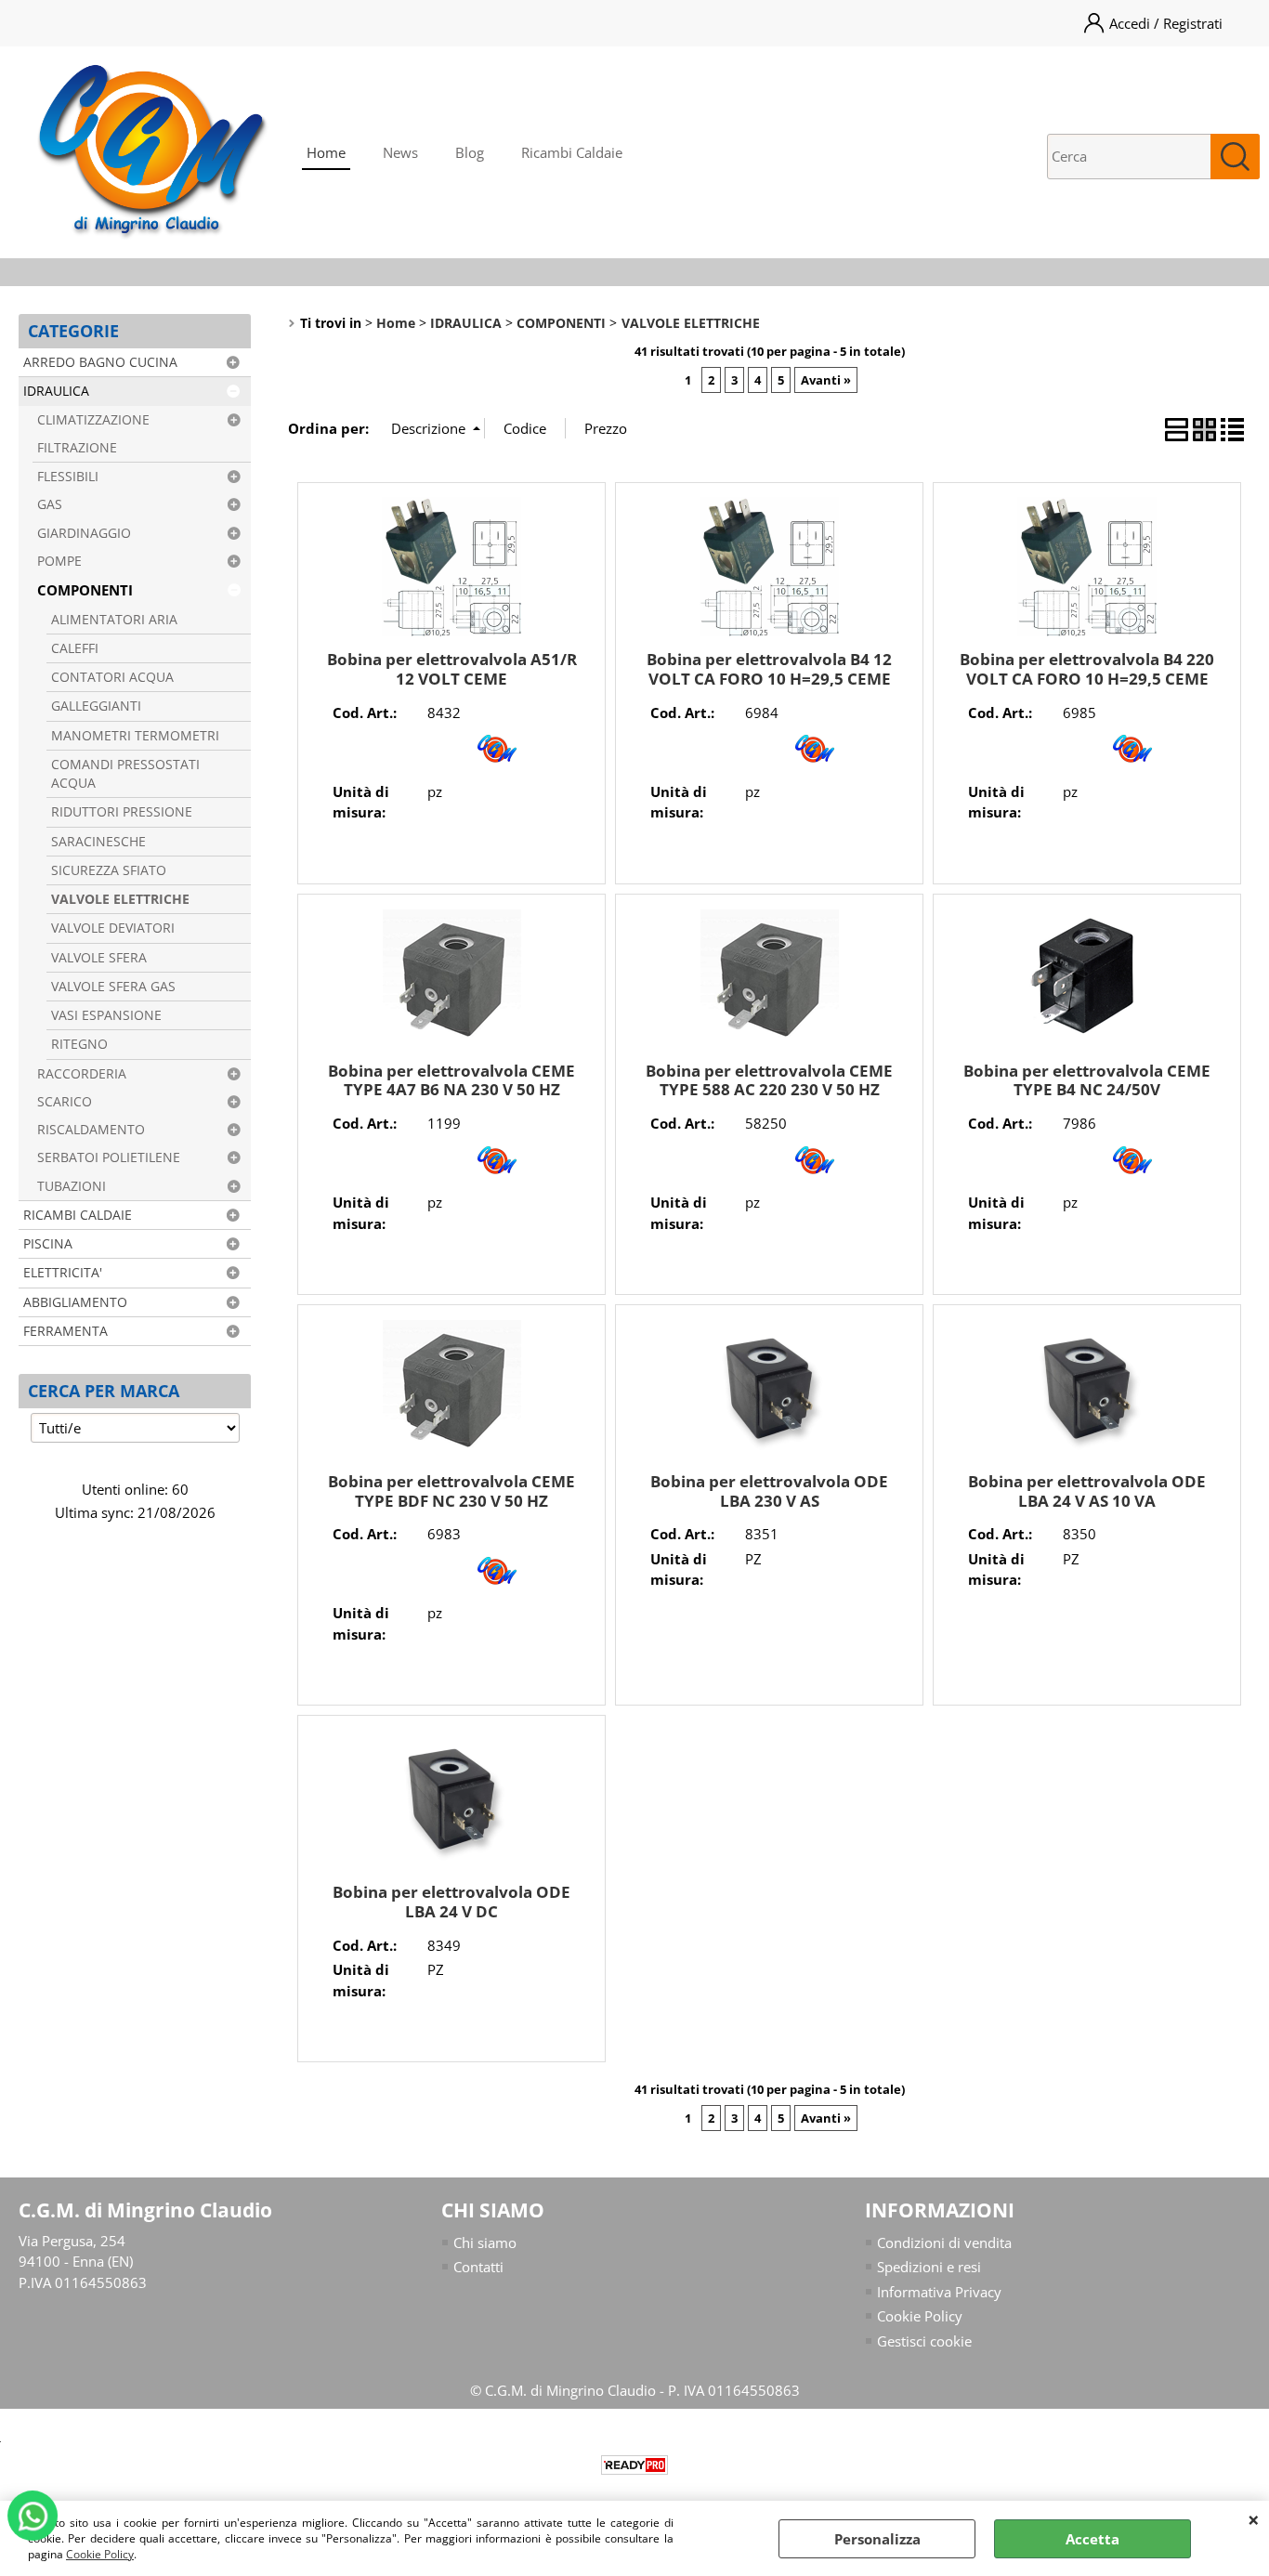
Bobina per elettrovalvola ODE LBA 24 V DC (451, 1902)
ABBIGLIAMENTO (75, 1302)
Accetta (1092, 2539)
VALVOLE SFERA (99, 958)
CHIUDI (1254, 2519)
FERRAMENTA (65, 1331)
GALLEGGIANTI (96, 706)
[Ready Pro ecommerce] (634, 2465)
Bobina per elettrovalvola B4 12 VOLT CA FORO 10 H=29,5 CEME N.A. (769, 678)
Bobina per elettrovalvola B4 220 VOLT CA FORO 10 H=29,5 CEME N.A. (1087, 678)
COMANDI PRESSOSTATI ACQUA (125, 774)
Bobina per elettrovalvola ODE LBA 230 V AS (769, 1491)
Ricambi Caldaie (572, 152)
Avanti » (826, 380)
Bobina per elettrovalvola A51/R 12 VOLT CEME (452, 669)
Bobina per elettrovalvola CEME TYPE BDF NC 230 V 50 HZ (451, 1491)
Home (326, 152)
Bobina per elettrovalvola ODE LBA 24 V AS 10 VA (1087, 1491)
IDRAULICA (56, 391)
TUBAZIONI (72, 1186)
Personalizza (877, 2539)
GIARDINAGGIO (84, 533)
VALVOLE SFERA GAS (113, 987)
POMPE (59, 561)
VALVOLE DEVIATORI (113, 928)
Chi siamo (485, 2243)
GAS (50, 504)
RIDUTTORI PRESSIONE (122, 812)
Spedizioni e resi (929, 2267)
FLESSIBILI (68, 477)
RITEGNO (79, 1044)
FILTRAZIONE (77, 448)
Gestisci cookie (924, 2341)
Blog (470, 152)
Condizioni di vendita (944, 2243)
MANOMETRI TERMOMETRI (135, 736)
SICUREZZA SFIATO (109, 870)
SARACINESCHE (98, 842)
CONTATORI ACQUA (112, 677)
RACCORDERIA (82, 1074)
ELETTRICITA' (63, 1273)
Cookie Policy (100, 2554)
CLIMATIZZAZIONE (93, 420)
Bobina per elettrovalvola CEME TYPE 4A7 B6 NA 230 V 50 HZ (451, 1080)
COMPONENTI (85, 590)
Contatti (478, 2267)
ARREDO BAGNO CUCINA (100, 362)
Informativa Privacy (939, 2292)
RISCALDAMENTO (91, 1130)
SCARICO (65, 1102)
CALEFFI (75, 648)
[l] (497, 767)
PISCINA (48, 1244)
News (400, 152)
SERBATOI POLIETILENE (109, 1157)
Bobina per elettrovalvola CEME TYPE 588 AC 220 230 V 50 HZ (769, 1080)
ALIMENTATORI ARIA (114, 620)
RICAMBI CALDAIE (78, 1215)
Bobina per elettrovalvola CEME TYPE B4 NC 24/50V (1087, 1080)
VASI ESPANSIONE (106, 1015)
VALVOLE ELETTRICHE (120, 899)
